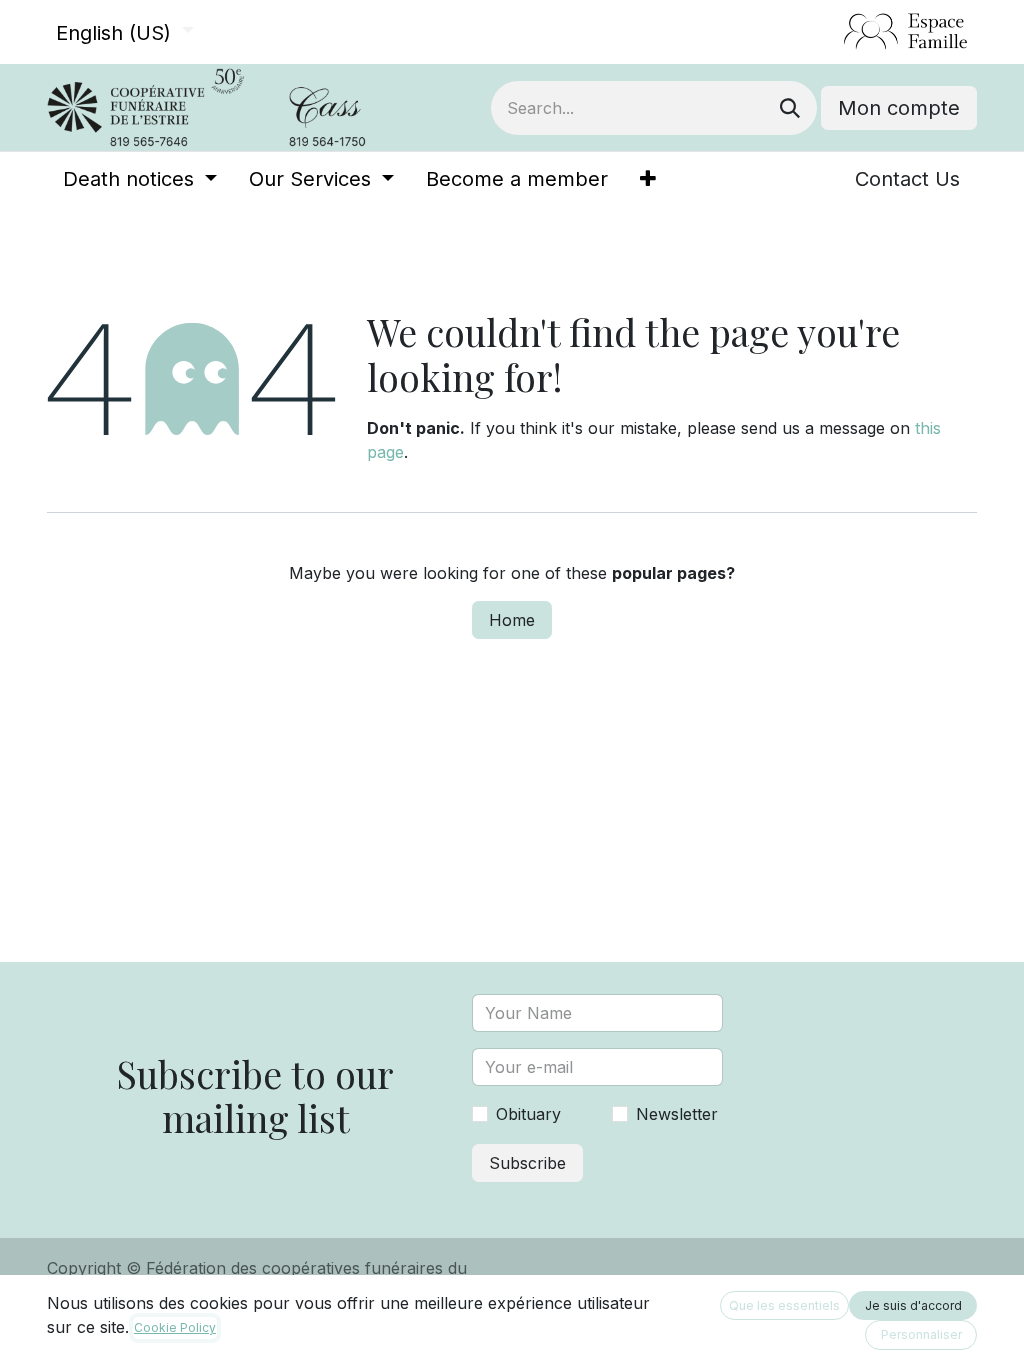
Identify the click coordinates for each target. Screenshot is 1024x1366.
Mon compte (899, 108)
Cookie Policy (175, 1327)
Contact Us (907, 179)
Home (512, 620)
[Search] (790, 108)
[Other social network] (835, 32)
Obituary (528, 1114)
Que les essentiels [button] (784, 1305)
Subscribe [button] (527, 1163)
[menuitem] (140, 179)
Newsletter (677, 1114)
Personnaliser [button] (921, 1334)
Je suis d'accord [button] (913, 1305)
